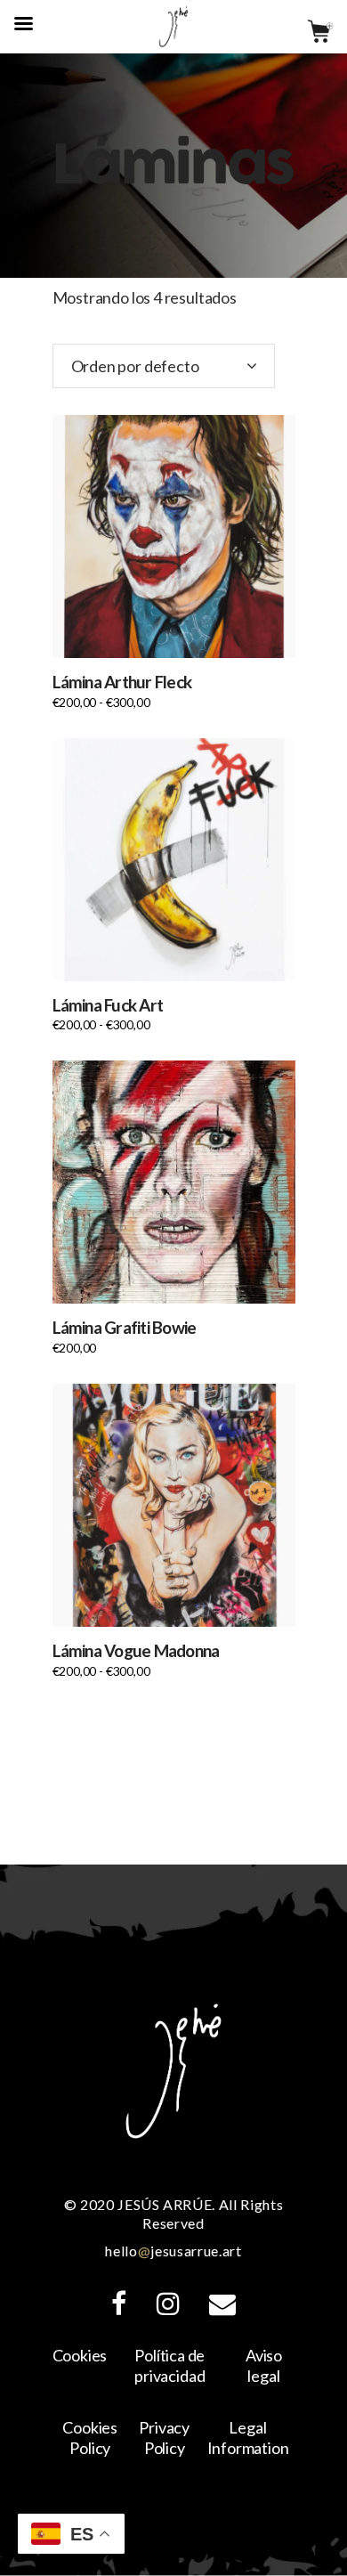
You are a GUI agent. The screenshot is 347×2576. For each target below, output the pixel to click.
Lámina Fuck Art (108, 1005)
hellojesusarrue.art (173, 2251)
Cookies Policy (90, 2438)
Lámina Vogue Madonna (136, 1650)
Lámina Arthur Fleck (122, 682)
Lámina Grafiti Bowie (125, 1327)
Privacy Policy (164, 2438)
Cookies (80, 2355)
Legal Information (248, 2438)
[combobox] (164, 366)
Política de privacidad (169, 2365)
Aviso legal (264, 2365)
